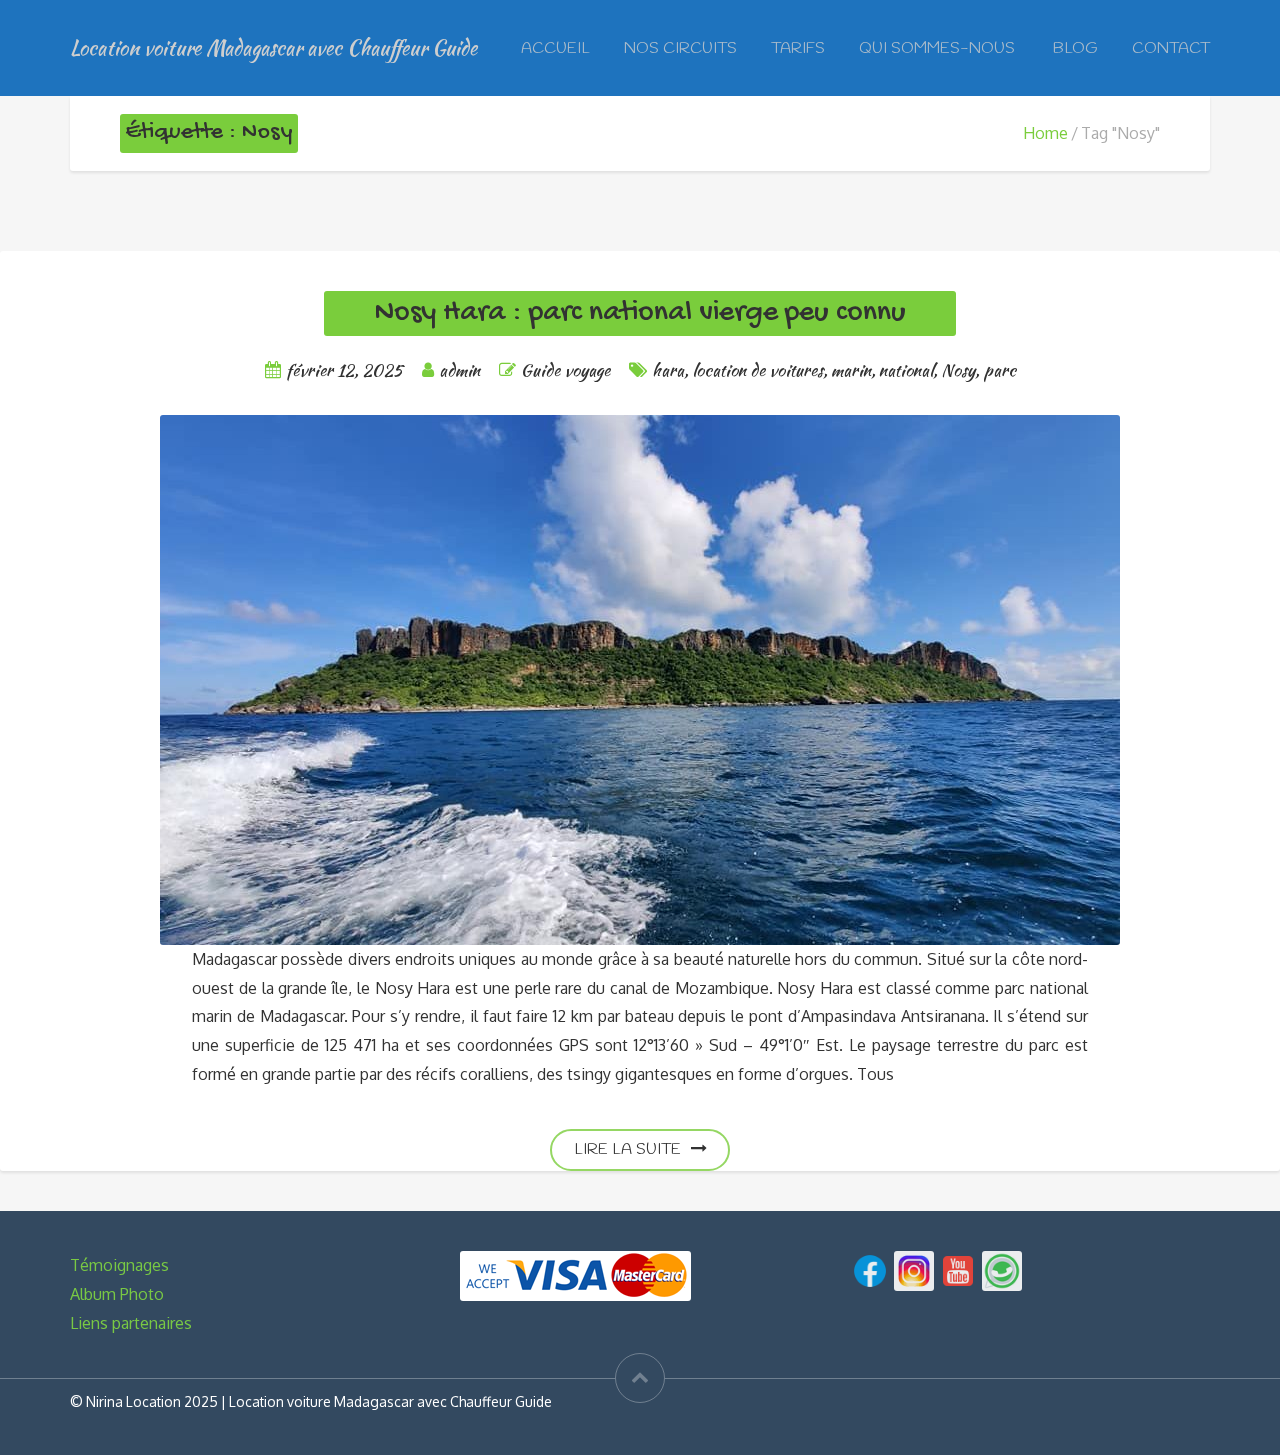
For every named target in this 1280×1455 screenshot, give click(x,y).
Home (1045, 133)
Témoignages (119, 1265)
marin (851, 369)
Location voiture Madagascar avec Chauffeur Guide (273, 47)
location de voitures (757, 369)
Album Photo (117, 1294)
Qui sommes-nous (939, 48)
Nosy (958, 369)
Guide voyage (565, 369)
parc (999, 369)
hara (668, 369)
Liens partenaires (131, 1323)
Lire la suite (627, 1149)
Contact (1171, 48)
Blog (1075, 48)
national (906, 369)
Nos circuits (680, 48)
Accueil (555, 48)
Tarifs (798, 48)
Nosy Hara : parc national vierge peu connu (640, 313)
